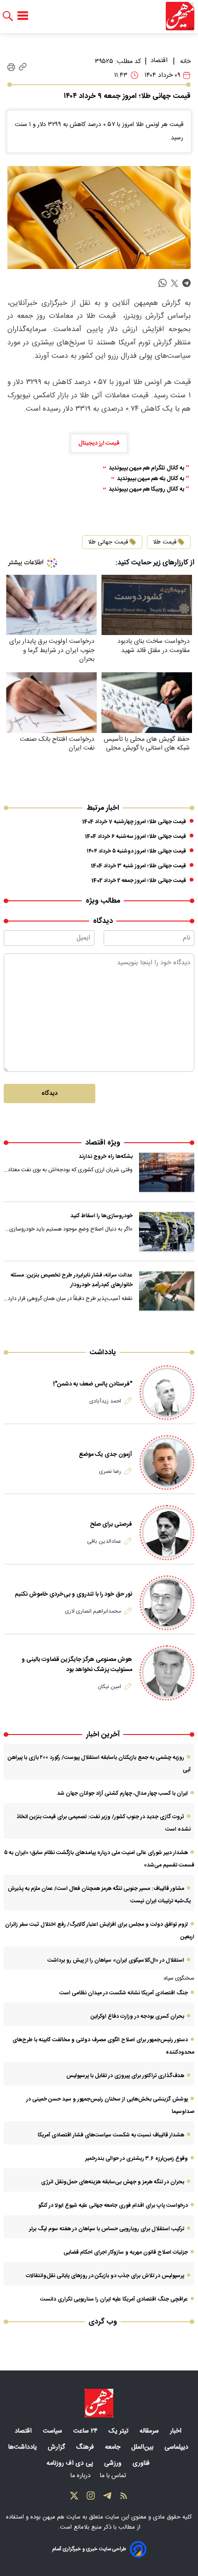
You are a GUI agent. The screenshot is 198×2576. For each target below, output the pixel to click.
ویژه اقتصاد (103, 1143)
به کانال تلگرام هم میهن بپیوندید (146, 468)
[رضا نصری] (167, 1463)
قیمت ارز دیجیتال (99, 443)
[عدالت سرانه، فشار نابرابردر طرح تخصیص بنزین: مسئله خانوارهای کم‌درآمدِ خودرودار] (167, 1291)
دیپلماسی (177, 2447)
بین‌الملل (143, 2447)
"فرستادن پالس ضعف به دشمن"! (93, 1384)
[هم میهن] (180, 16)
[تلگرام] (107, 2498)
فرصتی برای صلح (111, 1524)
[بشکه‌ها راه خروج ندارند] (167, 1173)
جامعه (114, 2447)
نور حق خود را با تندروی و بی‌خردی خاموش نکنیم (73, 1594)
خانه (185, 62)
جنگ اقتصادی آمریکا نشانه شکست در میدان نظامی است (124, 1993)
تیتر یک (119, 2431)
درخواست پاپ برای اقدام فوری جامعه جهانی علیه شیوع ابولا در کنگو (113, 2205)
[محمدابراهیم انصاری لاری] (167, 1603)
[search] (8, 16)
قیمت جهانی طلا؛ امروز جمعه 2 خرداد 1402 (139, 881)
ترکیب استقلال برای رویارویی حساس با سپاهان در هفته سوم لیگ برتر (107, 2229)
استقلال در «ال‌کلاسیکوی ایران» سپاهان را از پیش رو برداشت (116, 1960)
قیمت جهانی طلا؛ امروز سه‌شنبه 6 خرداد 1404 (136, 836)
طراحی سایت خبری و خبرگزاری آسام (89, 2549)
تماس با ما (114, 2476)
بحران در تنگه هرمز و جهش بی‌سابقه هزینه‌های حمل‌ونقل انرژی (113, 2182)
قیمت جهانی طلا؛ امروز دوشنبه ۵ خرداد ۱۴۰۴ (136, 851)
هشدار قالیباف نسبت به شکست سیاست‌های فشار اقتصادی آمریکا (111, 2135)
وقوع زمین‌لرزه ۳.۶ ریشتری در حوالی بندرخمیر (137, 2158)
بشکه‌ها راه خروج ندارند (106, 1156)
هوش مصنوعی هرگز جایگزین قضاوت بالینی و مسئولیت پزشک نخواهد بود (77, 1665)
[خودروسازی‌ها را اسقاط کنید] (167, 1232)
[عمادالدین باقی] (167, 1532)
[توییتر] (74, 2498)
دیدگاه (49, 1093)
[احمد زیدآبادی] (167, 1393)
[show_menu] (23, 16)
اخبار (177, 2431)
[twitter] (175, 283)
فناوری (142, 2463)
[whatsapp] (163, 283)
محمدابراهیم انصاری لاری (93, 1611)
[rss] (124, 2498)
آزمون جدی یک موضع (105, 1454)
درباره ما (82, 2476)
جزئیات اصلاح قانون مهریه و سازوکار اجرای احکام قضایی (126, 2252)
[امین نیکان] (167, 1673)
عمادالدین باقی (104, 1541)
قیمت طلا (165, 542)
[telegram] (186, 283)
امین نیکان (109, 1687)
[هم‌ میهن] (99, 2403)
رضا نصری (110, 1471)
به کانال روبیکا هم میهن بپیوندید (146, 489)
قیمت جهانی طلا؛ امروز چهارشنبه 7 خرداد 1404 (134, 822)
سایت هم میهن (61, 2517)
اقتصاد (159, 61)
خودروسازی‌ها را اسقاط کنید (102, 1216)
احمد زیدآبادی (105, 1401)
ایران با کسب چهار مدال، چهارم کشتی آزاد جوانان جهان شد (122, 1793)
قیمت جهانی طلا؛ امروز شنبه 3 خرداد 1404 (139, 866)
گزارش (57, 2447)
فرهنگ (86, 2447)
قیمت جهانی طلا (108, 542)
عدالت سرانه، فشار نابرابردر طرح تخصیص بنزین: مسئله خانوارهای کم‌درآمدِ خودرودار (72, 1280)
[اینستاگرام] (91, 2498)
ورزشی (114, 2463)
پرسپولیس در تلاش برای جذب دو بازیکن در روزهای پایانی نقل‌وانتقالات (105, 2276)
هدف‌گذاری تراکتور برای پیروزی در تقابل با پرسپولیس (125, 2076)
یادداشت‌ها (23, 2447)
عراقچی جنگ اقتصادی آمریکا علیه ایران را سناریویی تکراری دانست (114, 2299)
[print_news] (11, 67)
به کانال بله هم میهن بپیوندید (151, 479)
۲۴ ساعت (86, 2431)
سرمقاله (150, 2431)
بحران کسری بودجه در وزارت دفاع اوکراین (137, 2016)
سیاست (53, 2431)
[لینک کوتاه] (23, 67)
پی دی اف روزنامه (71, 2463)
